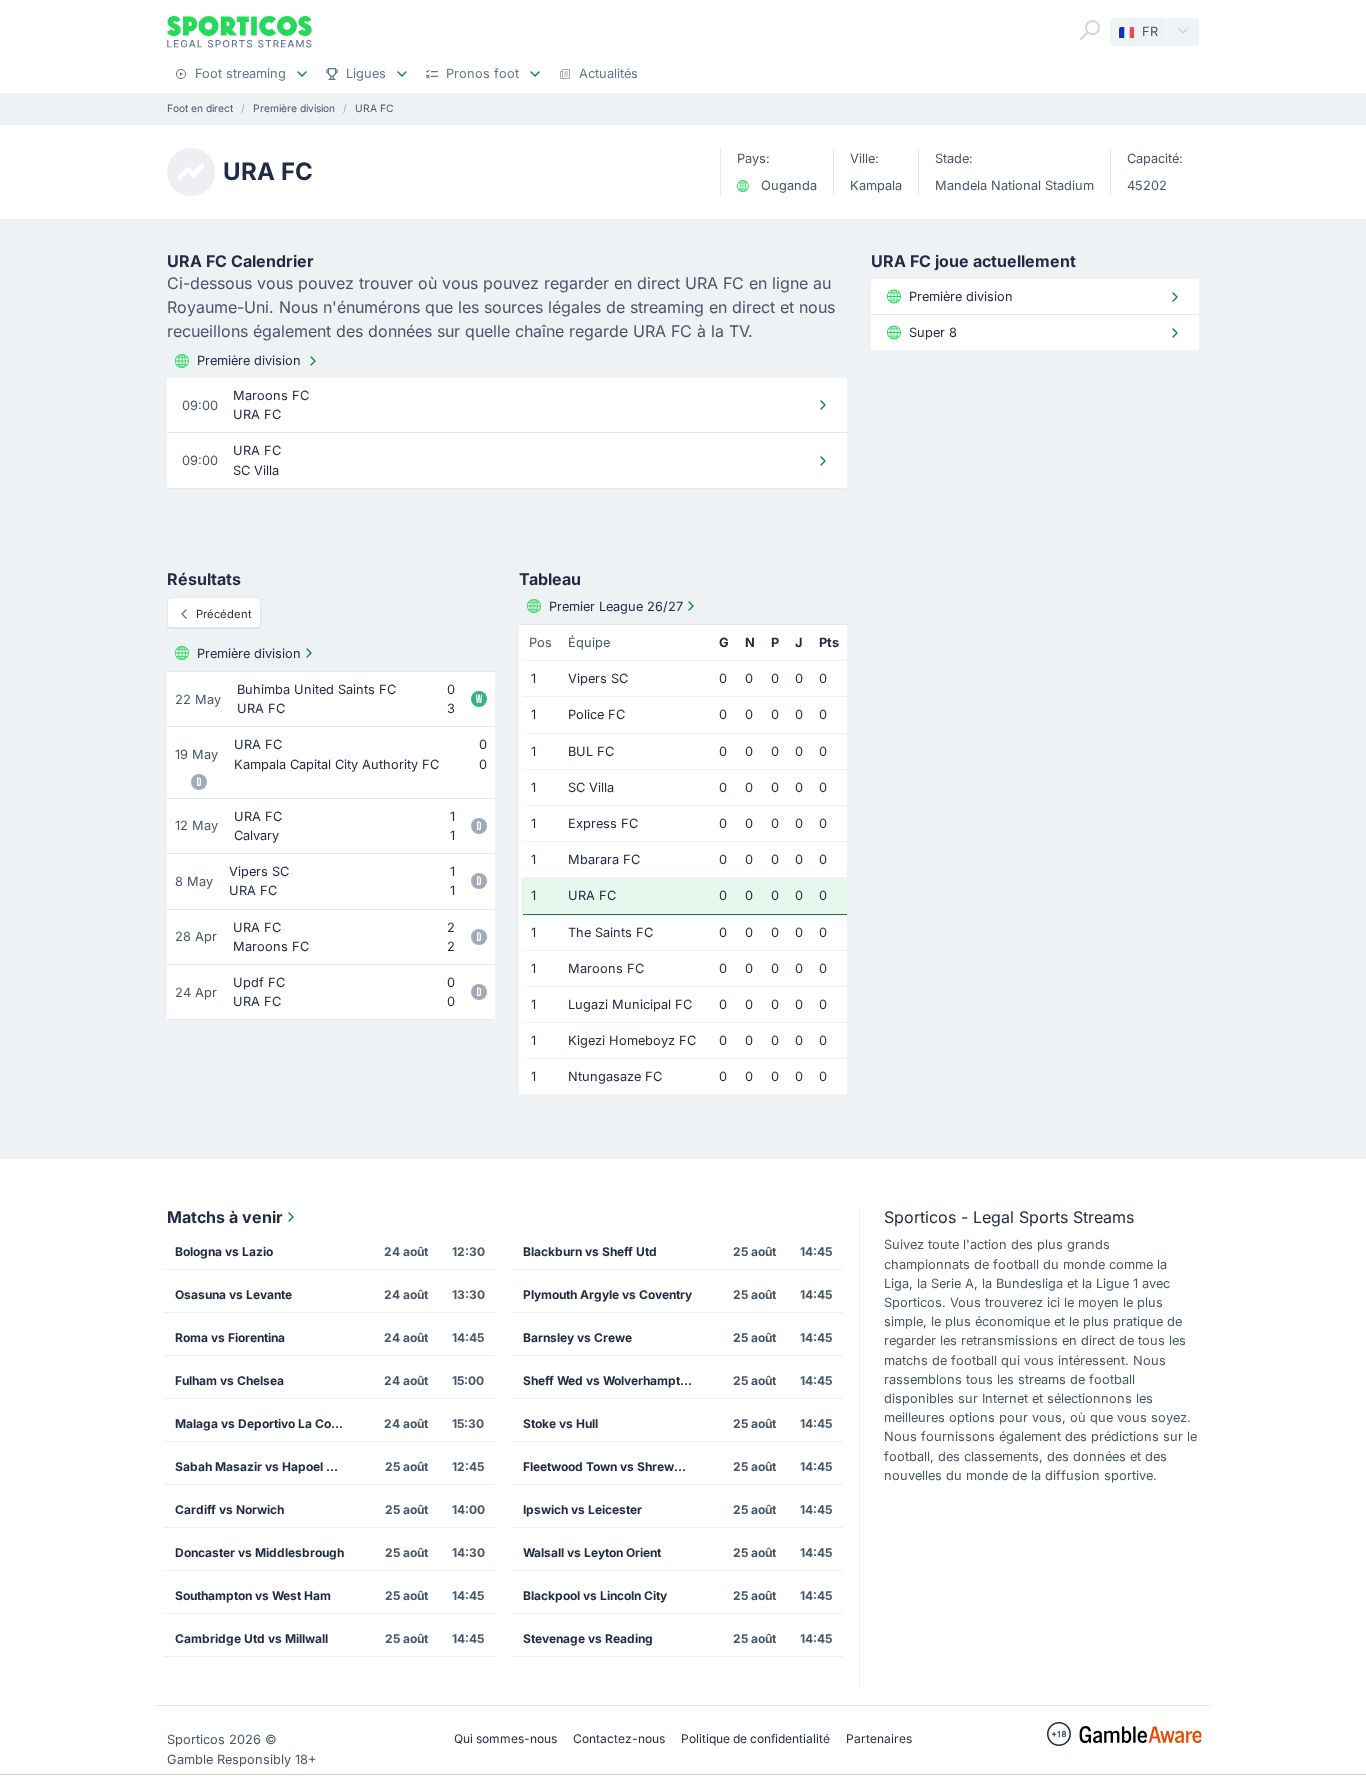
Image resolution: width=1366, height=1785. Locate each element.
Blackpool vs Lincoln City (595, 1595)
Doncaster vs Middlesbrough (259, 1552)
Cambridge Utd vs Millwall (251, 1638)
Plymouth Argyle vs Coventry (607, 1294)
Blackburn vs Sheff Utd (590, 1251)
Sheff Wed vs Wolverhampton (608, 1380)
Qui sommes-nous (505, 1738)
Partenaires (879, 1738)
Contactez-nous (619, 1738)
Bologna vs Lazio (224, 1251)
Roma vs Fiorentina (230, 1337)
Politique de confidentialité (755, 1738)
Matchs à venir (225, 1217)
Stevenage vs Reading (588, 1638)
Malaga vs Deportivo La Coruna (266, 1423)
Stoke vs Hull (560, 1423)
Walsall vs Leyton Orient (592, 1552)
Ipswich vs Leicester (582, 1509)
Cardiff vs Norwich (229, 1509)
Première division (249, 360)
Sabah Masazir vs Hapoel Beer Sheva (266, 1466)
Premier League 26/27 (616, 606)
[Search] (1090, 30)
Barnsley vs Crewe (577, 1337)
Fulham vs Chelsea (229, 1380)
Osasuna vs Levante (233, 1294)
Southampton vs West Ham (253, 1595)
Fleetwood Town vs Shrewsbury (614, 1466)
